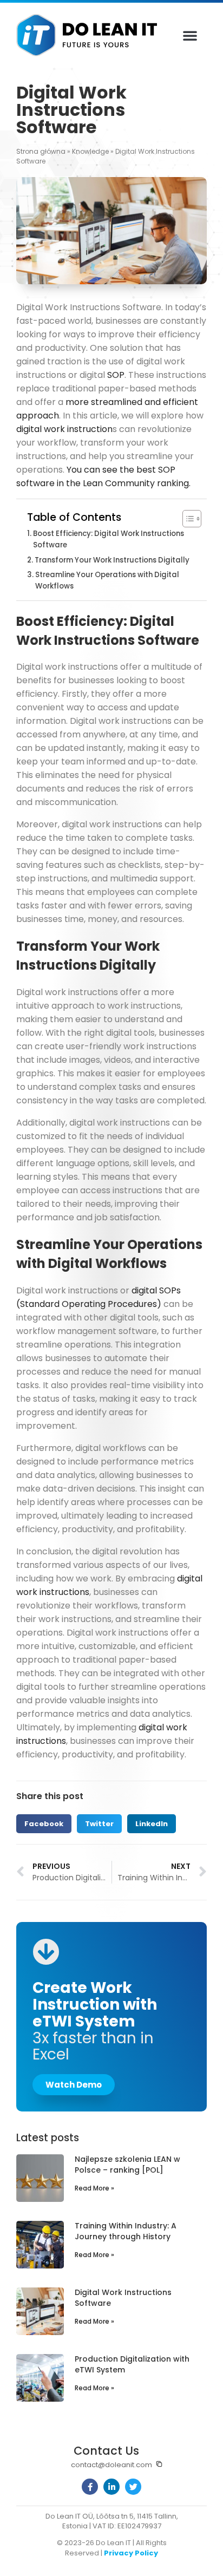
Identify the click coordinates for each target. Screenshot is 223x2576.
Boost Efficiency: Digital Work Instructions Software (109, 539)
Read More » (94, 2188)
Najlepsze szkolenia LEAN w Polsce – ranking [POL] (127, 2165)
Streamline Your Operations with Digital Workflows (107, 580)
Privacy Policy (131, 2553)
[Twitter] (133, 2487)
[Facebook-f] (90, 2487)
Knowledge (90, 151)
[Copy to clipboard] (159, 2464)
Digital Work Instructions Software (123, 2298)
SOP (116, 375)
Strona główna (41, 151)
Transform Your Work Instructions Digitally (112, 560)
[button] (190, 35)
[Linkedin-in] (111, 2487)
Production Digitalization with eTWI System (132, 2364)
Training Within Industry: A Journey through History (126, 2231)
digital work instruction (64, 429)
